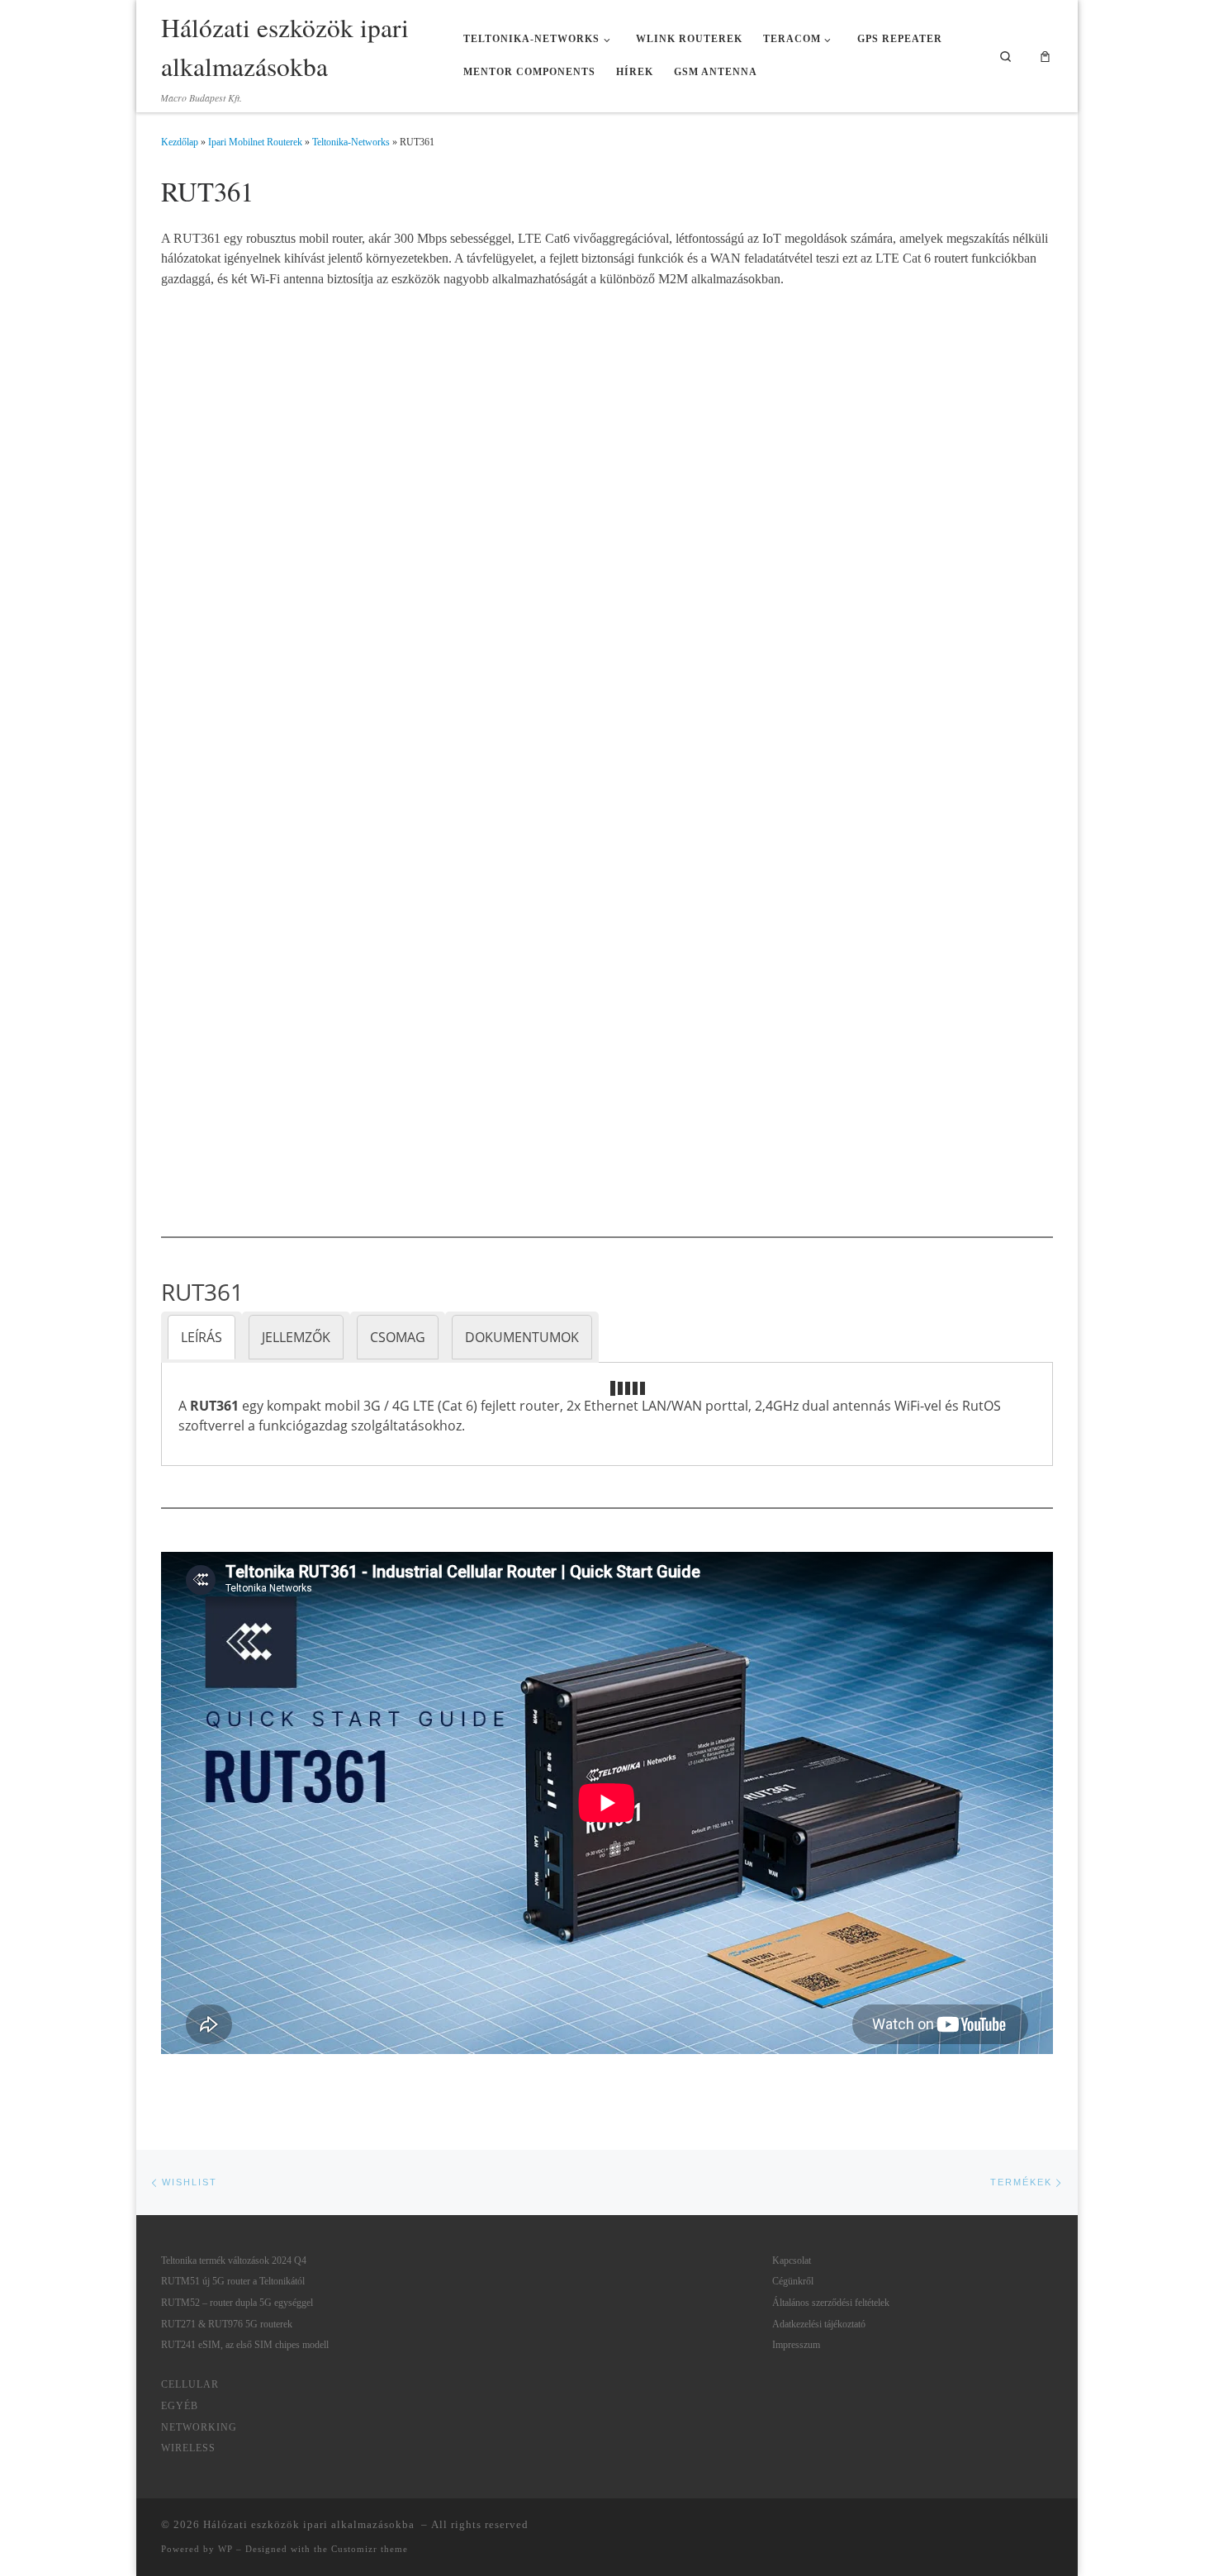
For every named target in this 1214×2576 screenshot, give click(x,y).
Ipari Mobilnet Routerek (255, 142)
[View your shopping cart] (1046, 56)
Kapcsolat (792, 2261)
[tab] (202, 1337)
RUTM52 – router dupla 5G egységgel (237, 2303)
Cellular (190, 2384)
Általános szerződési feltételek (831, 2303)
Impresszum (796, 2345)
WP (225, 2549)
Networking (199, 2427)
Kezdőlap (180, 142)
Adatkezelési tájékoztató (819, 2324)
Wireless (188, 2448)
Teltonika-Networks (351, 142)
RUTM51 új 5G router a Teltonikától (233, 2281)
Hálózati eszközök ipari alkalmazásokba (311, 2524)
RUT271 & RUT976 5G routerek (227, 2324)
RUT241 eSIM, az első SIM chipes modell (245, 2345)
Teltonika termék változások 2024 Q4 (234, 2261)
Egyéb (180, 2406)
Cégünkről (793, 2281)
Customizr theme (370, 2549)
